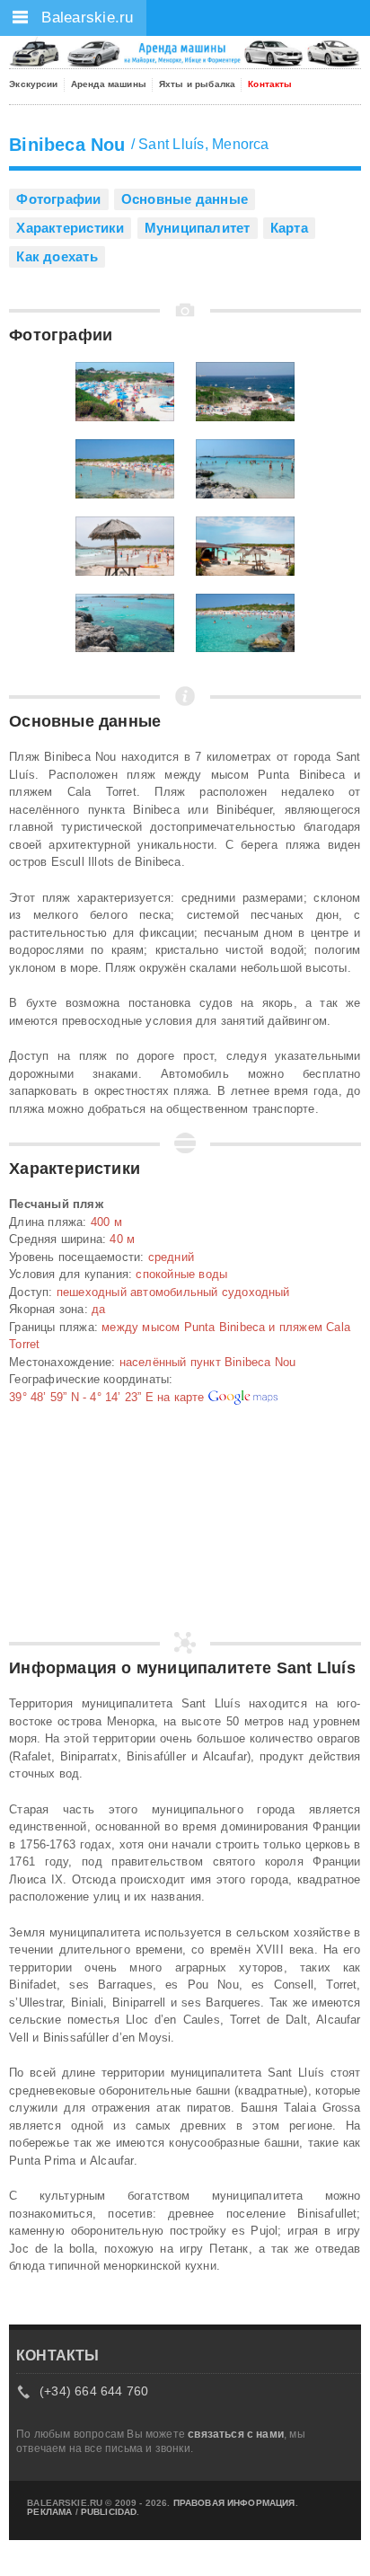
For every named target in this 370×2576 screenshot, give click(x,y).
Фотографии (58, 199)
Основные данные (185, 199)
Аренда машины (109, 84)
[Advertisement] (99, 1527)
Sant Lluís (171, 144)
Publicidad (109, 2512)
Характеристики (70, 228)
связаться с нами (236, 2434)
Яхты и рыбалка (197, 84)
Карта (289, 228)
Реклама (49, 2512)
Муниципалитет (198, 228)
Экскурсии (33, 84)
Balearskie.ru (85, 18)
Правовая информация (234, 2503)
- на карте (108, 1397)
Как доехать (57, 256)
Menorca (241, 144)
